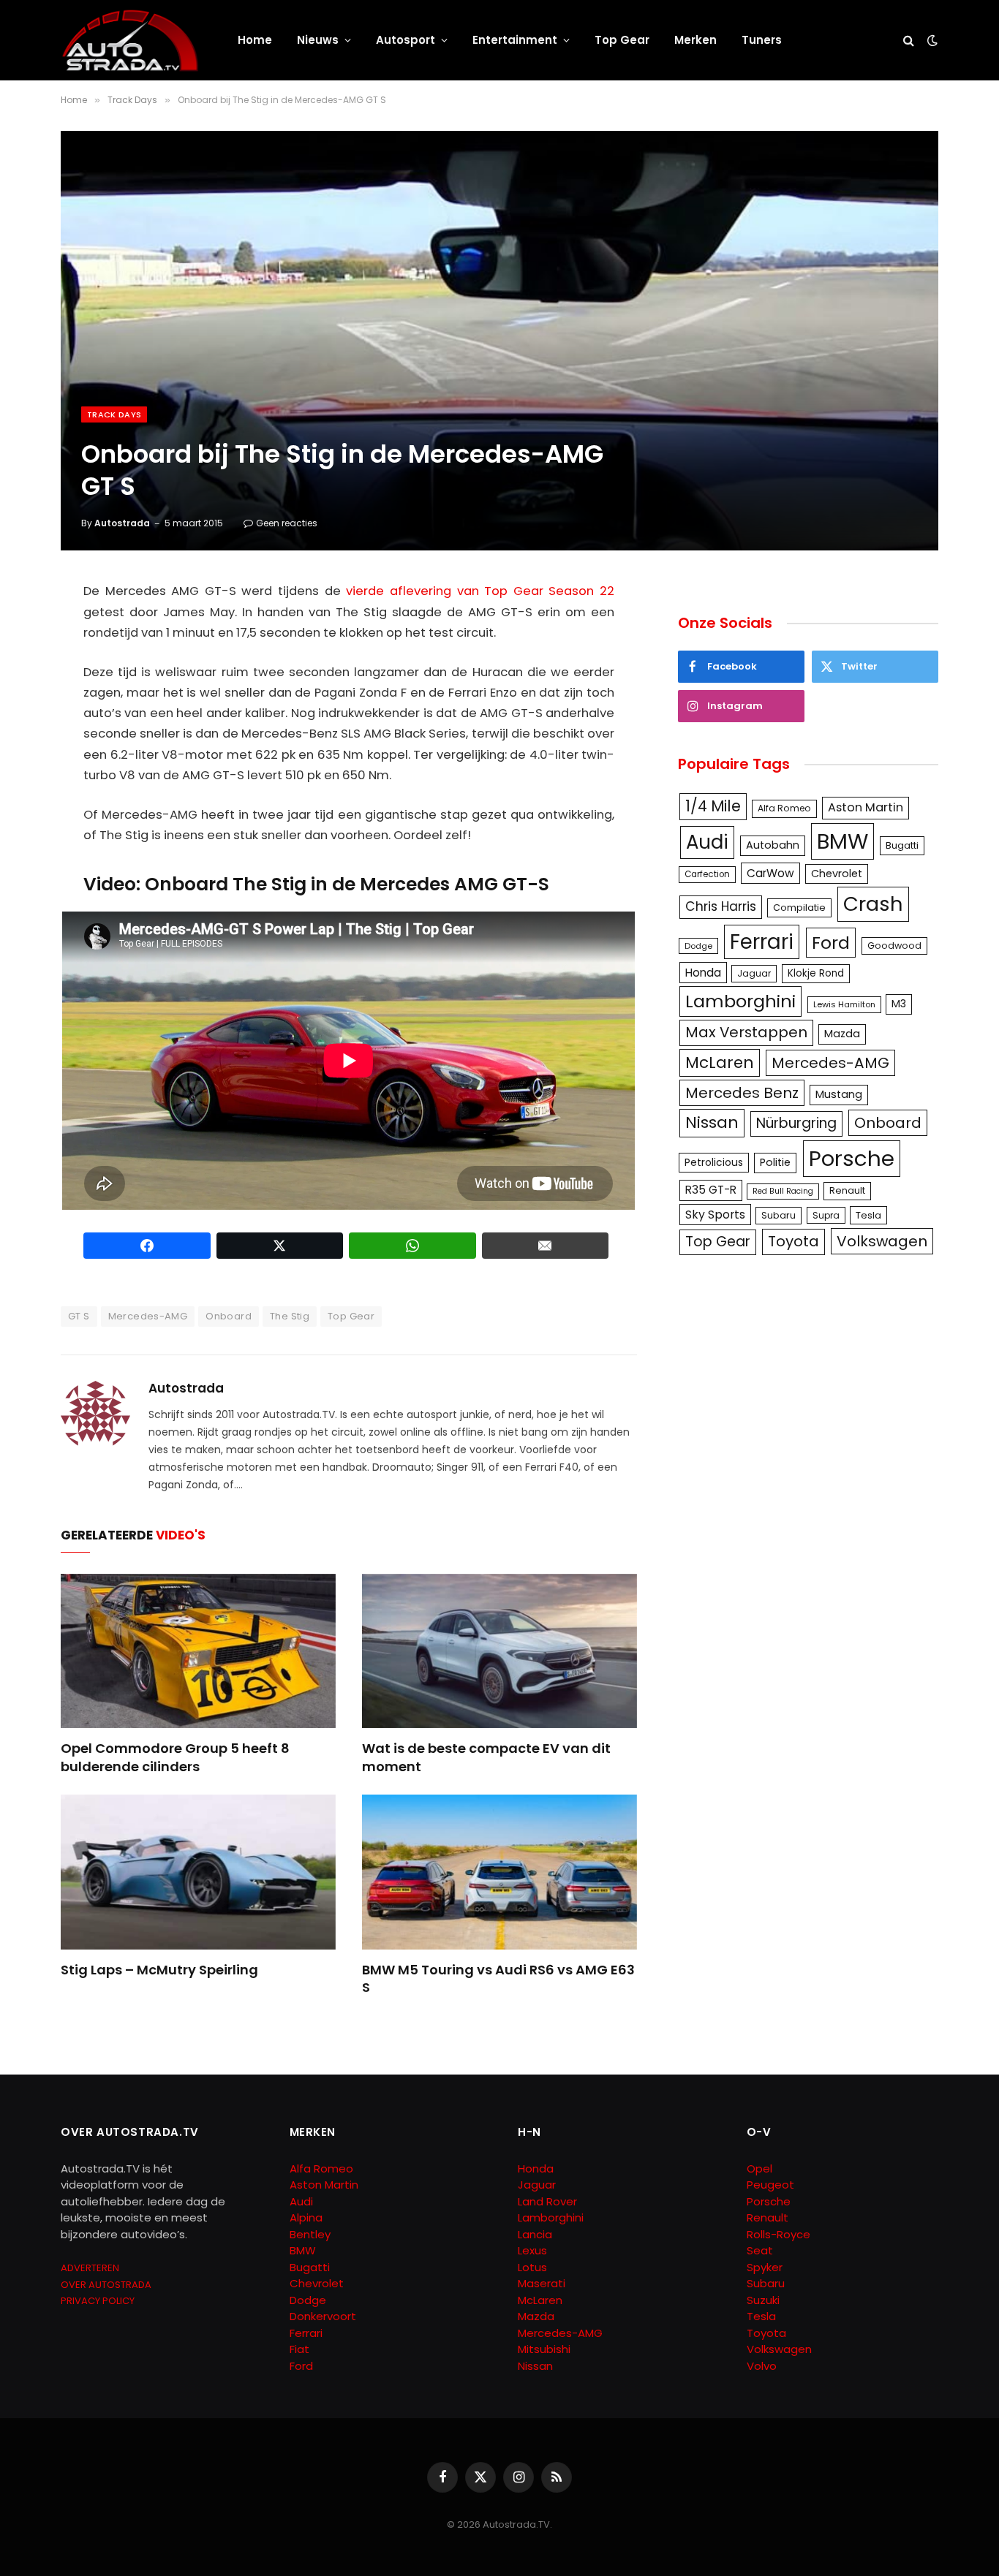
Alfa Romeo (784, 808)
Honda (703, 973)
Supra (826, 1215)
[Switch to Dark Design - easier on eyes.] (931, 40)
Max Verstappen (746, 1032)
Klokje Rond (816, 973)
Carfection (707, 874)
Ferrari (762, 942)
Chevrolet (837, 874)
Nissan (712, 1122)
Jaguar (754, 973)
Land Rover (547, 2201)
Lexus (532, 2250)
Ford (831, 943)
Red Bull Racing (783, 1191)
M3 (899, 1004)
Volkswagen (882, 1241)
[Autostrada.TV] (130, 40)
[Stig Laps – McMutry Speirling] (198, 1872)
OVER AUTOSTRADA (106, 2285)
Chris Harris (721, 906)
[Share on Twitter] (280, 1246)
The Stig (290, 1316)
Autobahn (773, 845)
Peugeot (770, 2185)
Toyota (793, 1241)
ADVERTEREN (90, 2268)
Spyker (765, 2267)
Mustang (839, 1094)
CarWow (770, 873)
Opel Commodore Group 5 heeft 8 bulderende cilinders (175, 1757)
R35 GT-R (711, 1190)
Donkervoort (323, 2316)
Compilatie (799, 908)
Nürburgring (796, 1123)
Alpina (306, 2217)
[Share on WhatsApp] (412, 1246)
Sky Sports (715, 1215)
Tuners (762, 40)
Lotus (532, 2267)
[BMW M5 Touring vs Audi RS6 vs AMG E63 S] (499, 1872)
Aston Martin (866, 807)
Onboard (229, 1316)
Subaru (779, 1215)
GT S (79, 1316)
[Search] (909, 41)
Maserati (542, 2283)
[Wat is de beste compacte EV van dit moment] (499, 1651)
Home (255, 40)
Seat (760, 2250)
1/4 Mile (713, 806)
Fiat (299, 2349)
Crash (873, 904)
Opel (759, 2168)
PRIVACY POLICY (98, 2301)
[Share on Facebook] (147, 1246)
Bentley (310, 2234)
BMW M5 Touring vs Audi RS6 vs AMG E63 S (498, 1979)
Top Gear (622, 40)
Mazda (842, 1034)
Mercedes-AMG (148, 1316)
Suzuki (763, 2300)
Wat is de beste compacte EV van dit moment (486, 1757)
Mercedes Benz (742, 1093)
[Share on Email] (546, 1246)
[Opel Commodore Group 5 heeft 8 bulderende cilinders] (198, 1651)
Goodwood (894, 946)
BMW (842, 841)
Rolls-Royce (779, 2234)
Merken (695, 40)
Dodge (698, 946)
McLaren (720, 1062)
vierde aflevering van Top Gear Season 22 (480, 591)
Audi (707, 842)
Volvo (762, 2366)
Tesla (868, 1215)
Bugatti (902, 845)
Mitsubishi (544, 2349)
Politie (775, 1162)
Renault (847, 1190)
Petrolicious (714, 1162)
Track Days (114, 414)
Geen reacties (287, 523)
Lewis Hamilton (844, 1004)
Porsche (852, 1158)
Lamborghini (740, 1001)
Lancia (535, 2234)
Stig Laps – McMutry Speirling (159, 1970)
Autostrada (122, 523)
